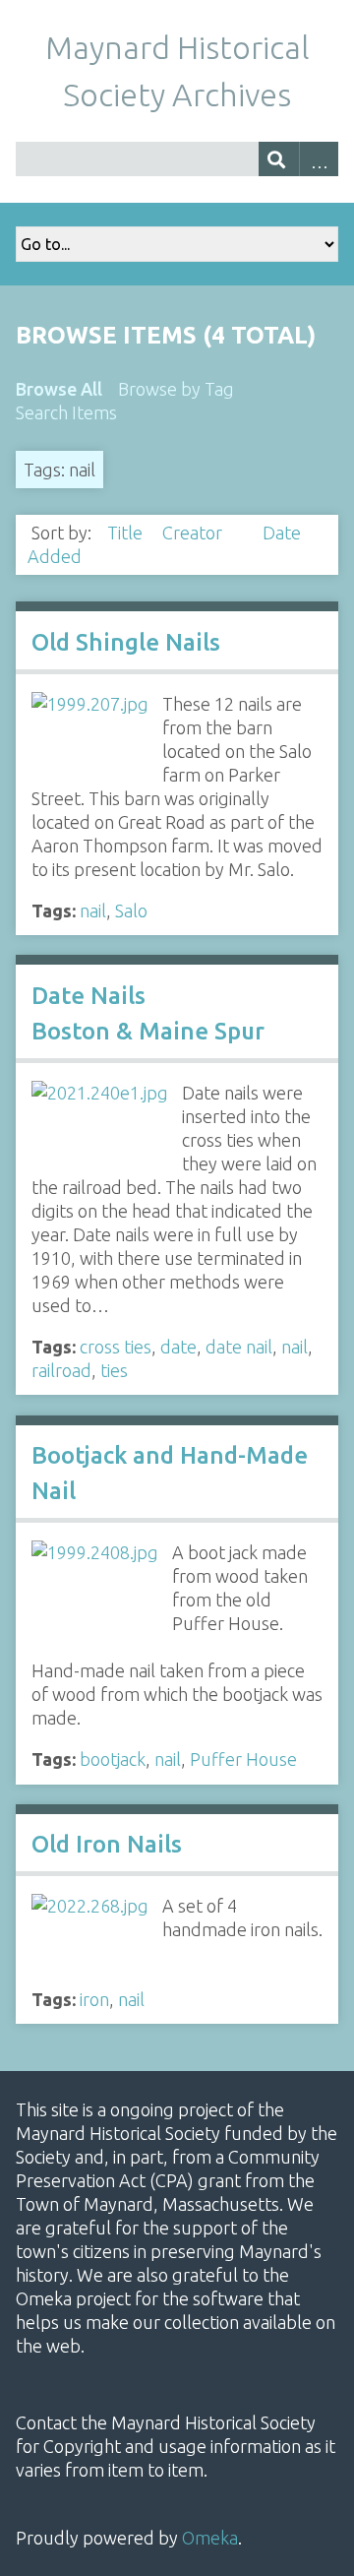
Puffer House (243, 1759)
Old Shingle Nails (126, 642)
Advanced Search (319, 159)
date (178, 1347)
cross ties (116, 1347)
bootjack (113, 1759)
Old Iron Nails (107, 1844)
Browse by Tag (176, 389)
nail (93, 911)
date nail (239, 1347)
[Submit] (279, 159)
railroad (61, 1370)
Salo (131, 911)
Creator (194, 533)
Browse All (59, 389)
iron (94, 1999)
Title (127, 533)
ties (114, 1370)
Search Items (66, 412)
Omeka (210, 2538)
